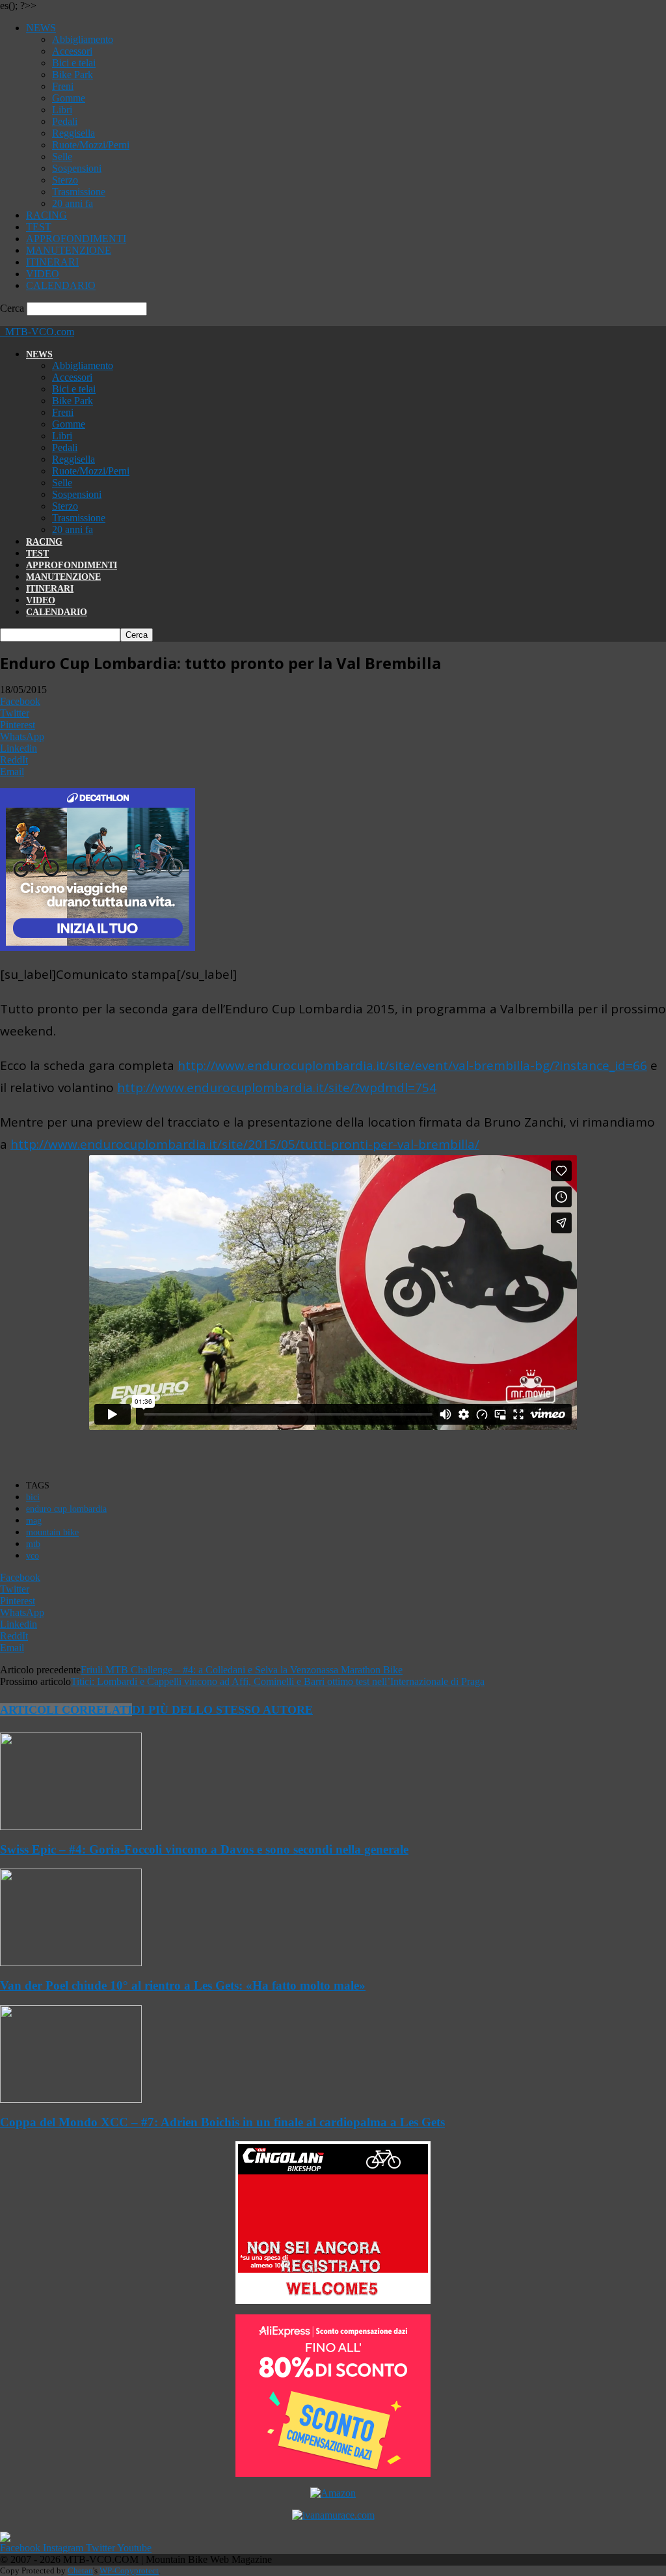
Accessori (72, 51)
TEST (39, 227)
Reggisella (73, 133)
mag (34, 1521)
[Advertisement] (152, 1449)
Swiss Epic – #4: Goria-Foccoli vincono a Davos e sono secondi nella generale (204, 1849)
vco (33, 1556)
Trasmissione (79, 192)
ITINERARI (52, 262)
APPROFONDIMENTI (76, 239)
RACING (47, 215)
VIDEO (43, 274)
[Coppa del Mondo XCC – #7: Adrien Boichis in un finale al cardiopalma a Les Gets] (71, 2099)
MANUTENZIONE (69, 250)
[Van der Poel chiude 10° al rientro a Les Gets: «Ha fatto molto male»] (71, 1963)
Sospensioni (77, 168)
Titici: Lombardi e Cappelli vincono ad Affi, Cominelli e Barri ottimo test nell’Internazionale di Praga (278, 1681)
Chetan (80, 2570)
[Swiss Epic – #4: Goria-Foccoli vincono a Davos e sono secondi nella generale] (71, 1827)
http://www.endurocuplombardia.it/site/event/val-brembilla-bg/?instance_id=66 (412, 1065)
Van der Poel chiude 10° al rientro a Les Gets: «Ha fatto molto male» (183, 1985)
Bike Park (73, 75)
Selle (62, 157)
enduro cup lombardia (66, 1509)
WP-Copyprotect (129, 2570)
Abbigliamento (83, 39)
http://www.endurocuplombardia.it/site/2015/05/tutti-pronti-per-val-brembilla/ (245, 1144)
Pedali (65, 121)
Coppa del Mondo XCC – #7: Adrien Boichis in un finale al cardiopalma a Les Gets (222, 2122)
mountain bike (52, 1532)
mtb (33, 1544)
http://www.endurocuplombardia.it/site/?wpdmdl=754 (277, 1088)
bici (33, 1497)
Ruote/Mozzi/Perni (91, 145)
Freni (63, 86)
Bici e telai (74, 63)
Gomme (69, 98)
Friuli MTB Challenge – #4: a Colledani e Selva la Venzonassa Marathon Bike (242, 1670)
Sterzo (65, 180)
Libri (62, 110)
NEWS (41, 28)
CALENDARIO (61, 285)
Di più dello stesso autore (222, 1710)
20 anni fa (73, 203)
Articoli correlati (66, 1710)
